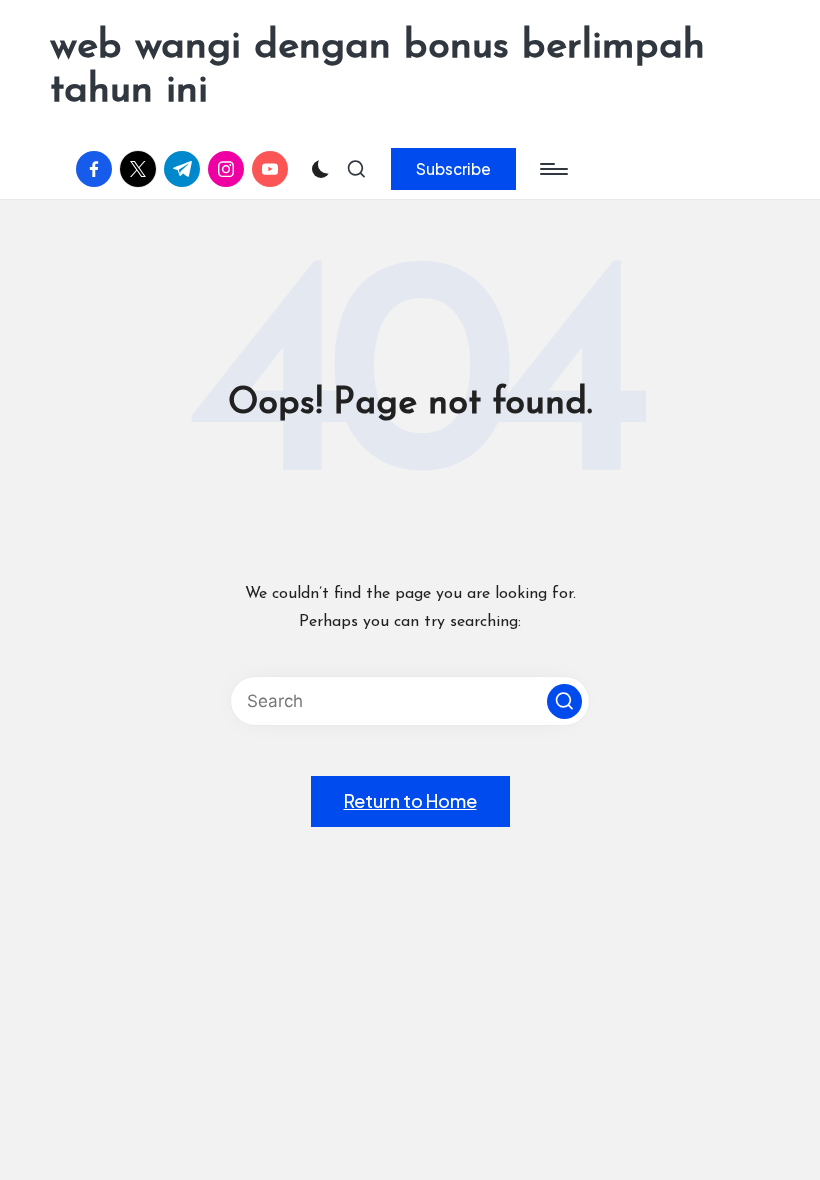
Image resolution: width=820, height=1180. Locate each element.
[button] (453, 169)
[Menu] (552, 169)
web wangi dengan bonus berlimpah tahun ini (377, 69)
